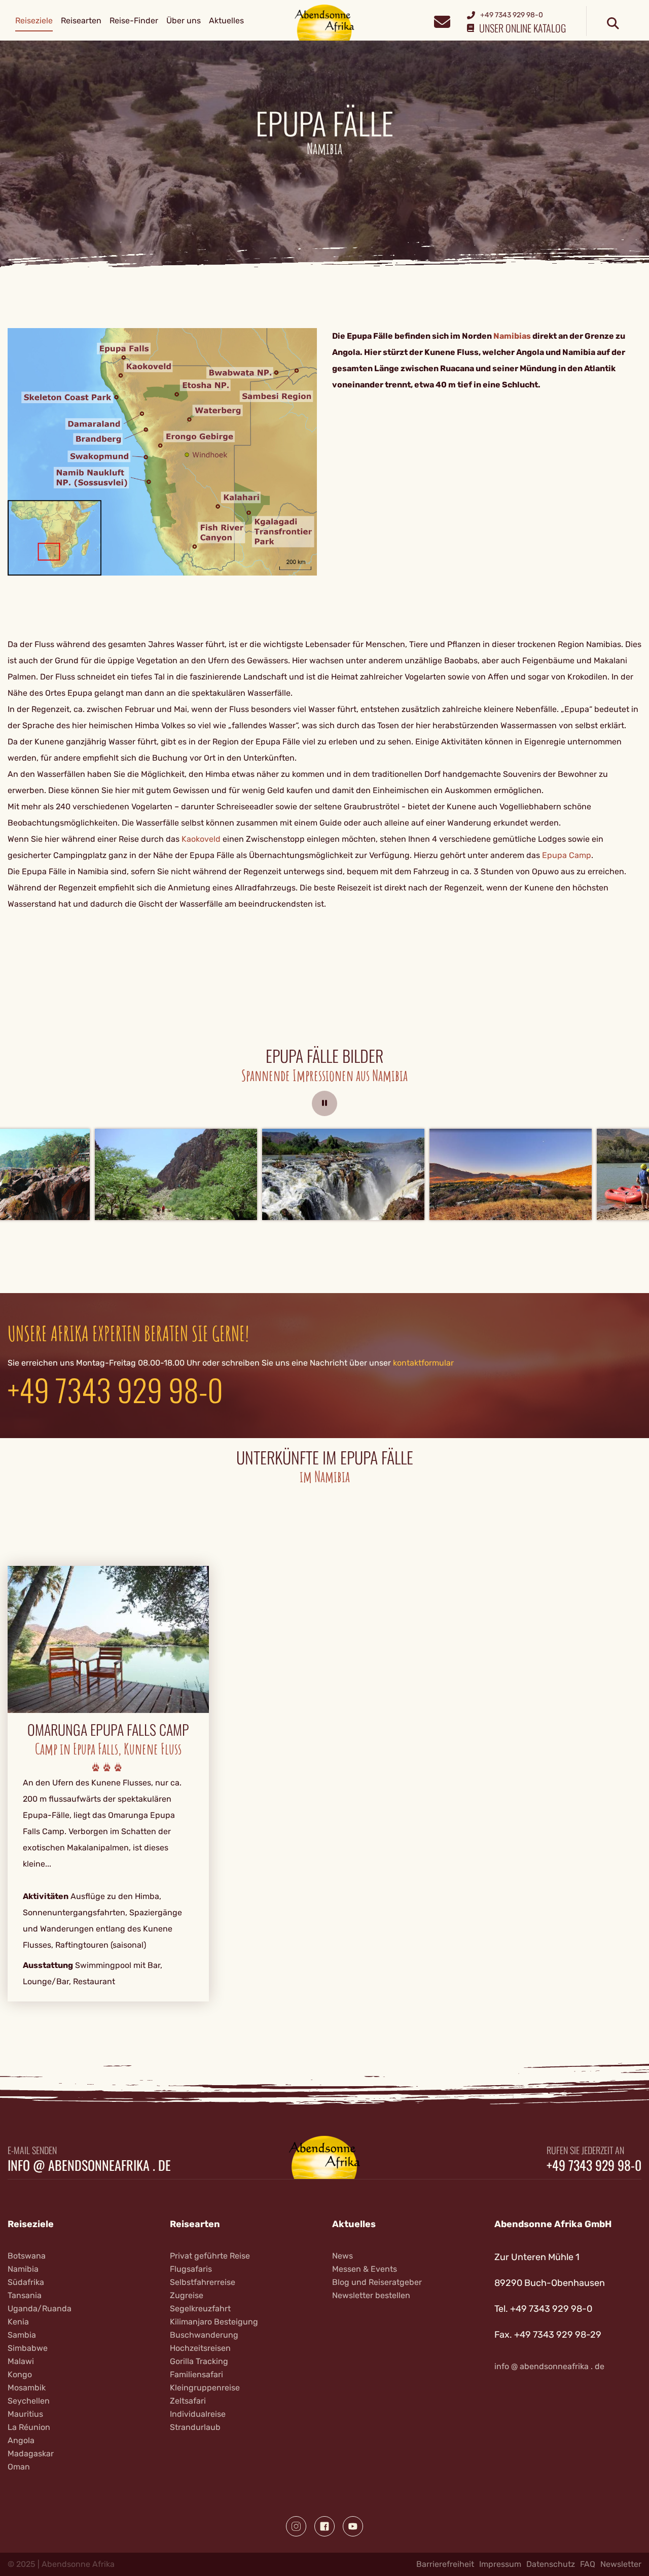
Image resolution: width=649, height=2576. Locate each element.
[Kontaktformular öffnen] (442, 21)
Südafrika (26, 2282)
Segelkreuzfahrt (200, 2309)
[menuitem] (34, 21)
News (342, 2256)
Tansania (25, 2295)
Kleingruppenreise (205, 2388)
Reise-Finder (134, 21)
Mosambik (27, 2388)
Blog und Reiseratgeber (377, 2282)
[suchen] (613, 24)
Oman (19, 2467)
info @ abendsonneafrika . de (89, 2165)
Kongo (20, 2374)
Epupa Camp (567, 855)
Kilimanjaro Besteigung (214, 2322)
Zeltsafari (188, 2401)
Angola (21, 2440)
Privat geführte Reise (210, 2256)
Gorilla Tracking (199, 2361)
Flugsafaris (191, 2269)
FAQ (588, 2564)
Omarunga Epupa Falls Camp (108, 1730)
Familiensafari (196, 2374)
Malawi (21, 2361)
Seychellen (29, 2401)
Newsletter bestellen (371, 2295)
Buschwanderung (204, 2335)
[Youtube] (353, 2526)
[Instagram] (296, 2526)
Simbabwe (28, 2348)
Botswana (27, 2256)
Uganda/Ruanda (40, 2309)
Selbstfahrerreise (203, 2282)
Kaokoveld (201, 839)
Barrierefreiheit (445, 2564)
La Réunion (29, 2427)
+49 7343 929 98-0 (115, 1389)
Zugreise (187, 2295)
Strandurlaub (195, 2427)
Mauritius (25, 2414)
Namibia (23, 2269)
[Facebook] (324, 2526)
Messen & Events (365, 2269)
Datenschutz (551, 2564)
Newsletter (621, 2564)
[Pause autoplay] (324, 1103)
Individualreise (198, 2414)
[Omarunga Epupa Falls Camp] (108, 1639)
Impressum (500, 2564)
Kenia (18, 2322)
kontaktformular (423, 1363)
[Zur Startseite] (325, 22)
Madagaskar (31, 2454)
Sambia (22, 2335)
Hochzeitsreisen (200, 2348)
